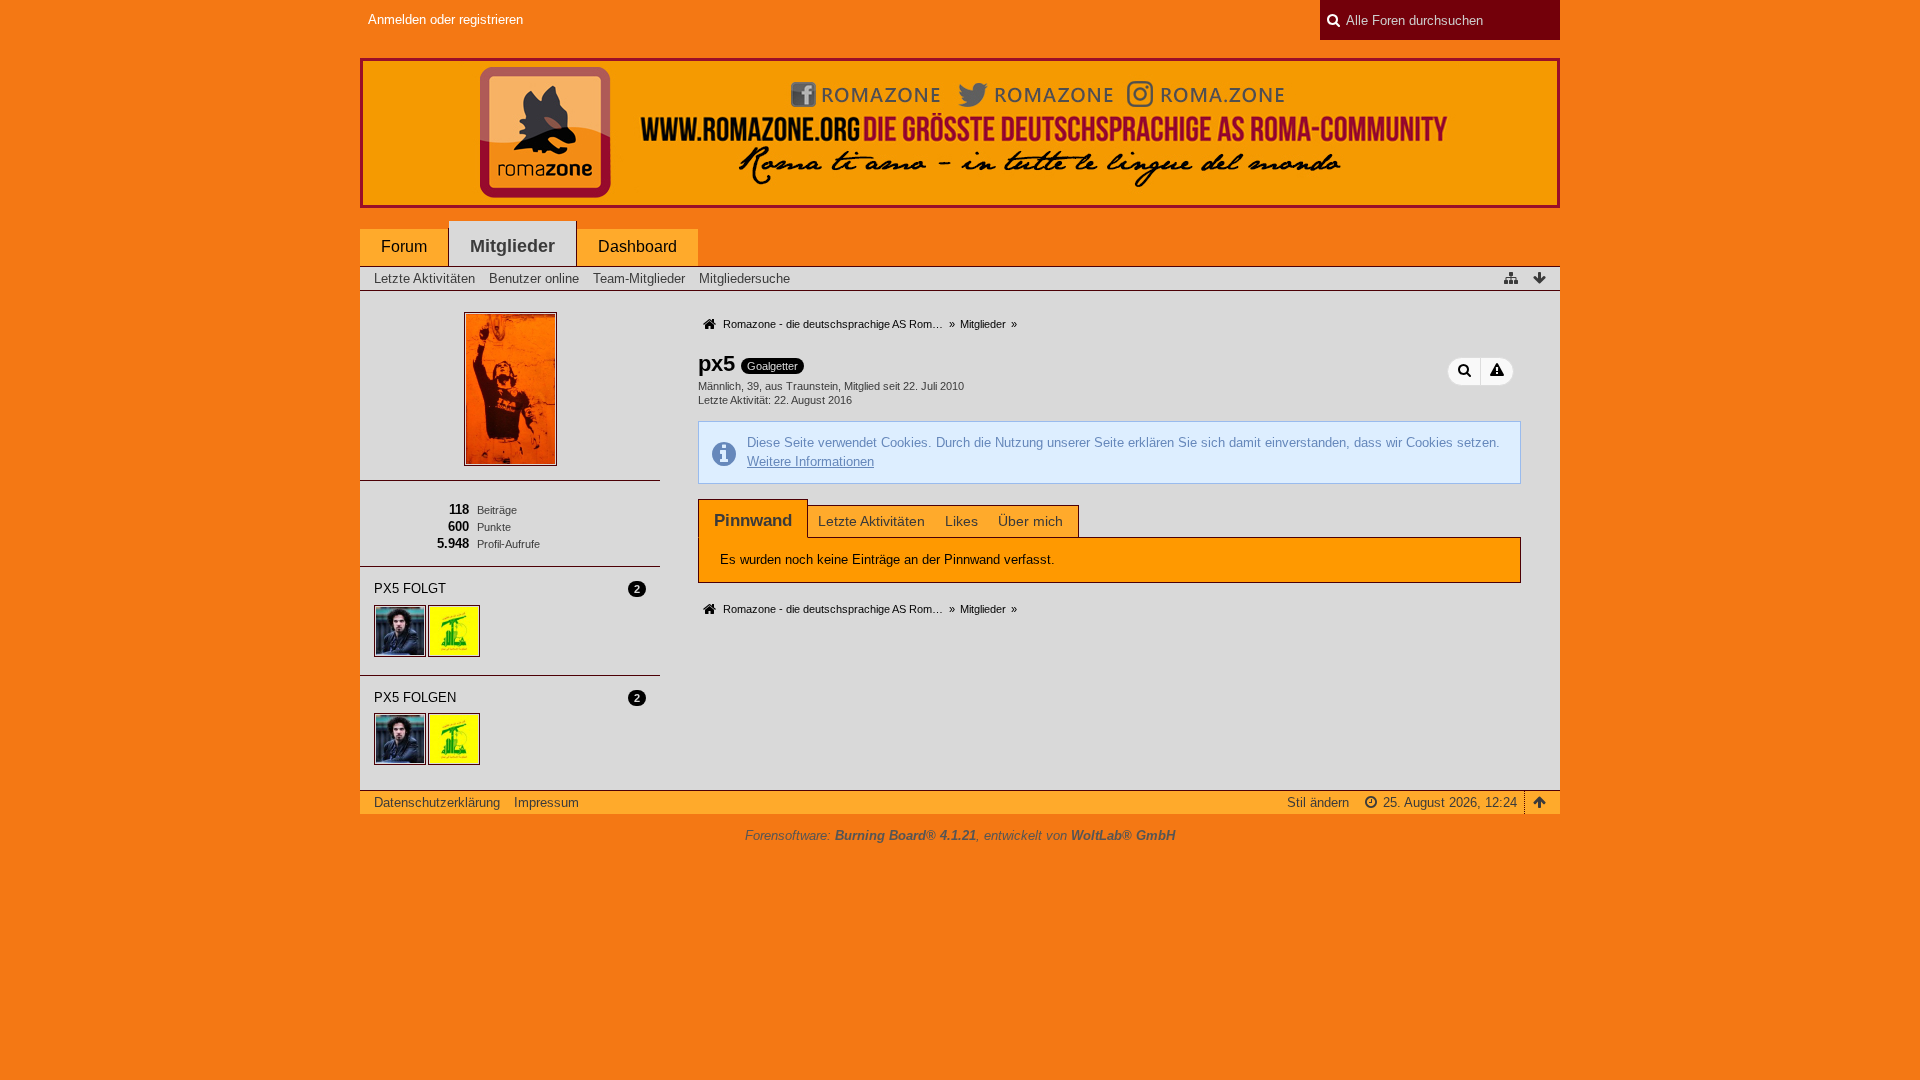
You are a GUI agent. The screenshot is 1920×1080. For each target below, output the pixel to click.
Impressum (546, 802)
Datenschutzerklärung (437, 802)
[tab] (753, 520)
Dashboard (637, 246)
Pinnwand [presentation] (753, 520)
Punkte (494, 527)
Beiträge (497, 510)
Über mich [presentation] (1030, 521)
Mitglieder (512, 246)
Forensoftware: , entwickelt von (960, 835)
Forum (404, 246)
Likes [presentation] (961, 521)
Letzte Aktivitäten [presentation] (871, 521)
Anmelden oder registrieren (445, 19)
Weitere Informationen (810, 461)
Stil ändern (1318, 802)
